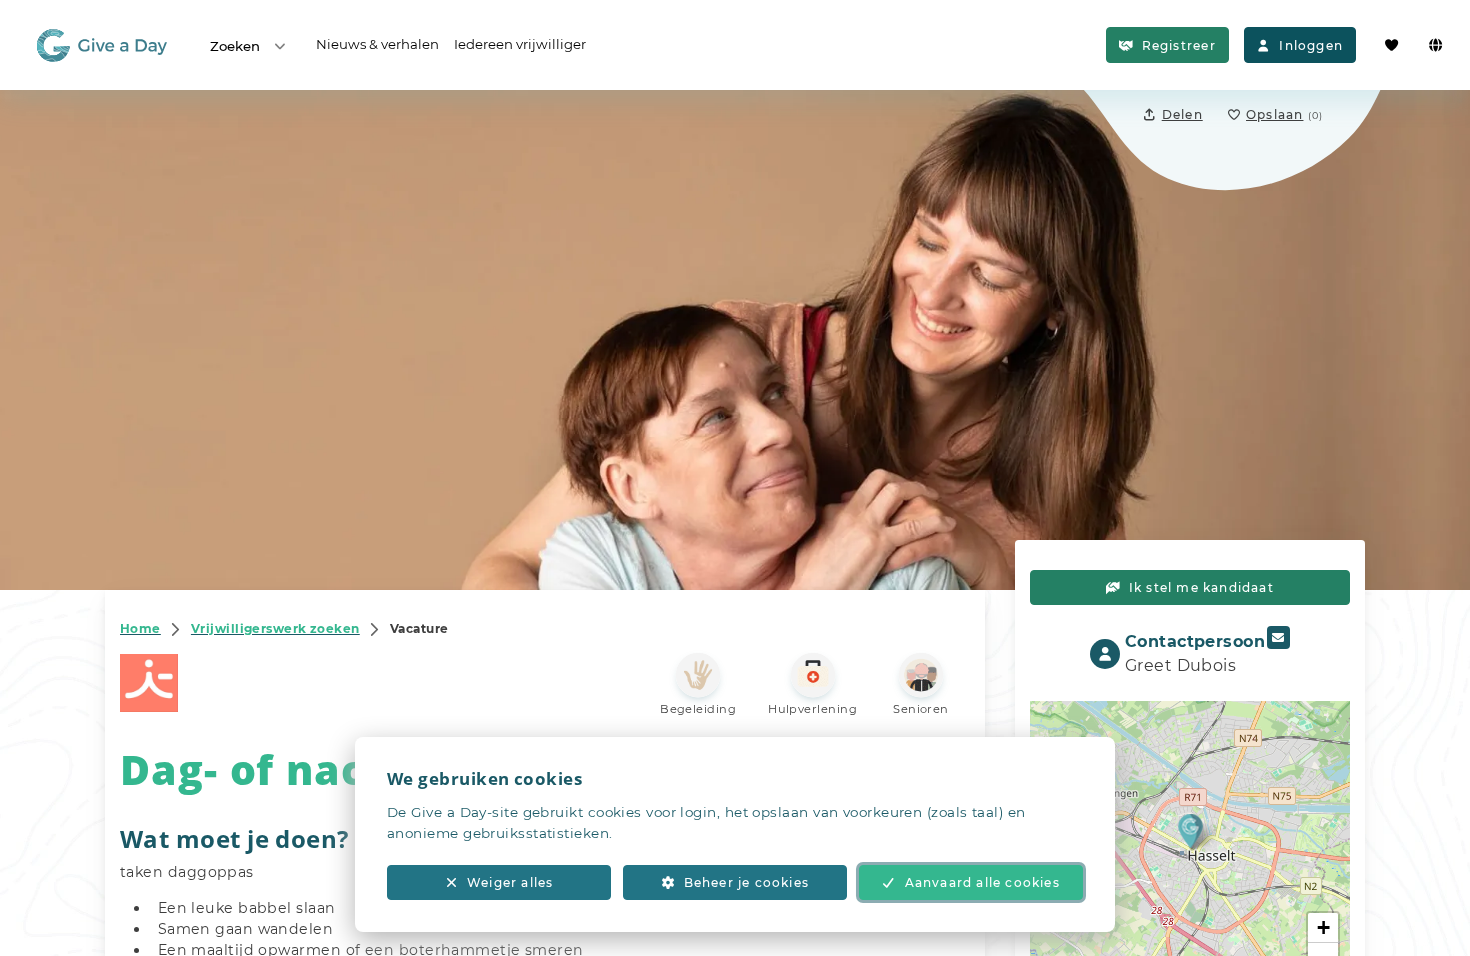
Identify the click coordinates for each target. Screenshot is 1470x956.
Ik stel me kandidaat (1201, 587)
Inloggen (1311, 45)
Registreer (1179, 45)
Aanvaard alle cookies (982, 882)
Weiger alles (510, 882)
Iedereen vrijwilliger (520, 44)
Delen (1182, 114)
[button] (1190, 830)
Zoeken (235, 46)
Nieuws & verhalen (377, 44)
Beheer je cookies (746, 882)
